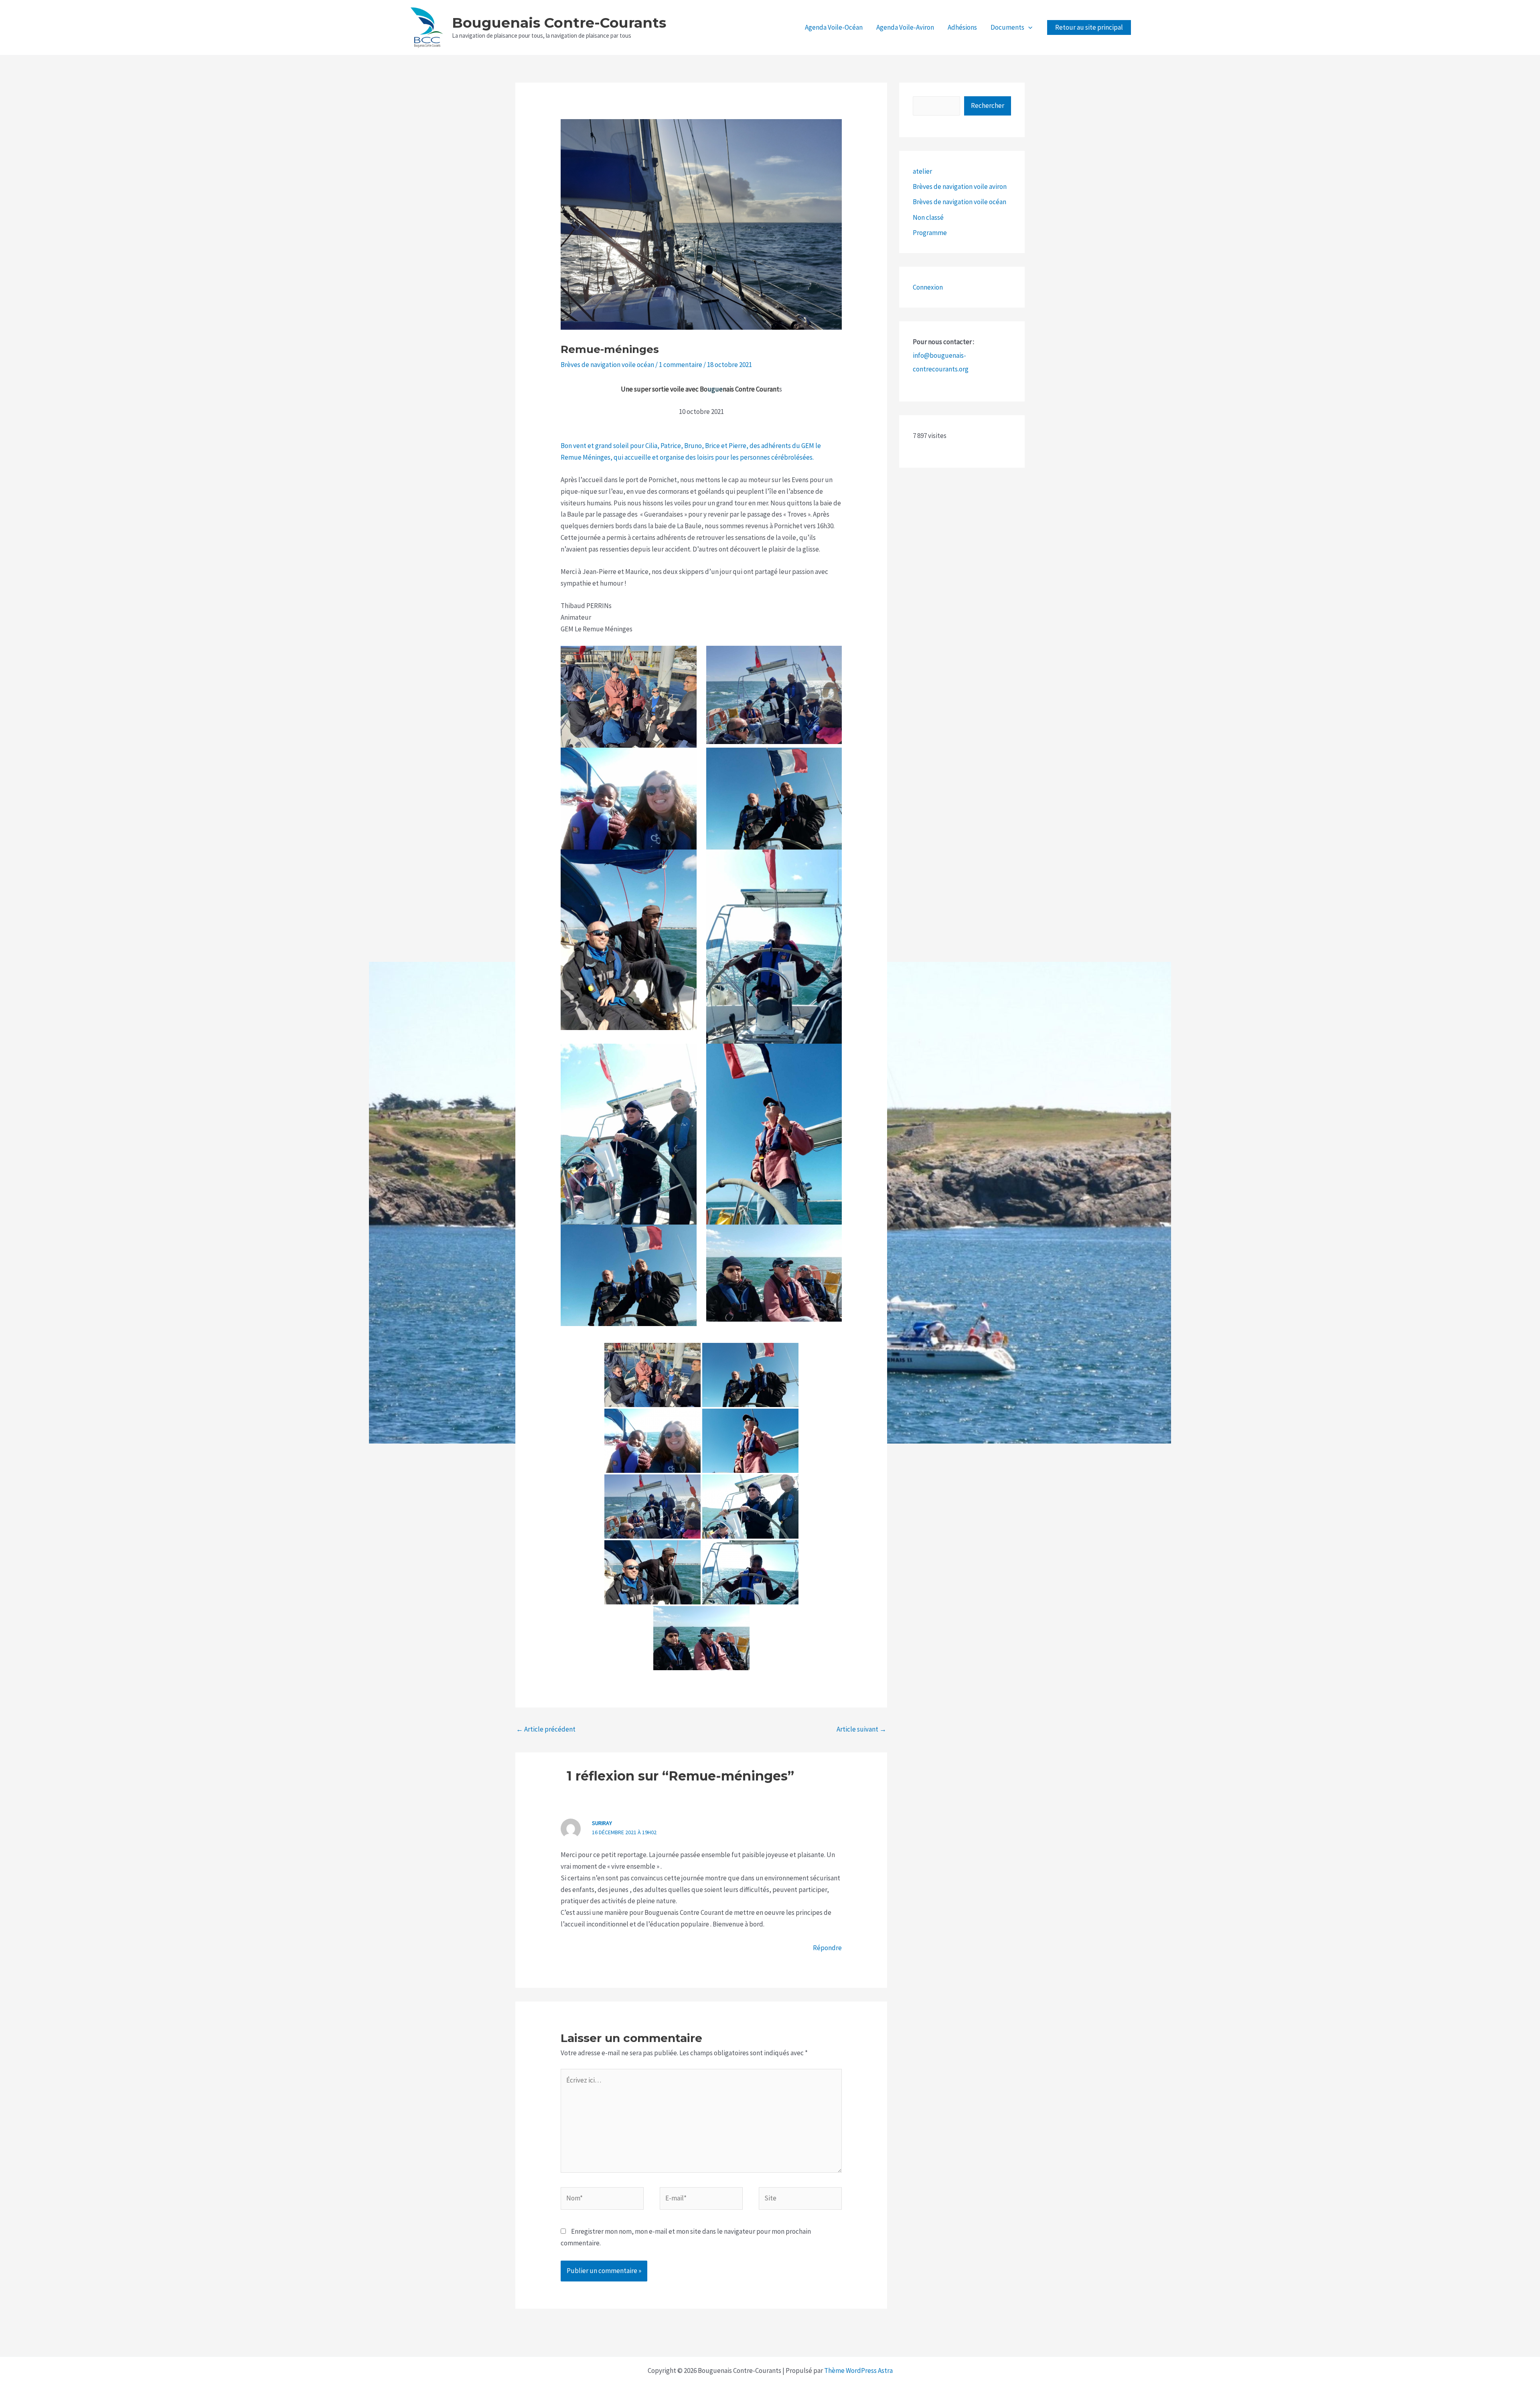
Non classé (928, 217)
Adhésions (962, 27)
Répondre (827, 1948)
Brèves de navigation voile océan (607, 365)
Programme (930, 233)
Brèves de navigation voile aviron (960, 187)
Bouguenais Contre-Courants (559, 23)
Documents (1007, 27)
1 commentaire (681, 365)
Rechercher (988, 105)
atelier (922, 171)
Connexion (928, 287)
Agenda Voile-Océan (834, 27)
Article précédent (546, 1729)
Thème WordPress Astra (858, 2371)
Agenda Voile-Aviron (905, 27)
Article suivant (861, 1729)
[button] (1028, 27)
